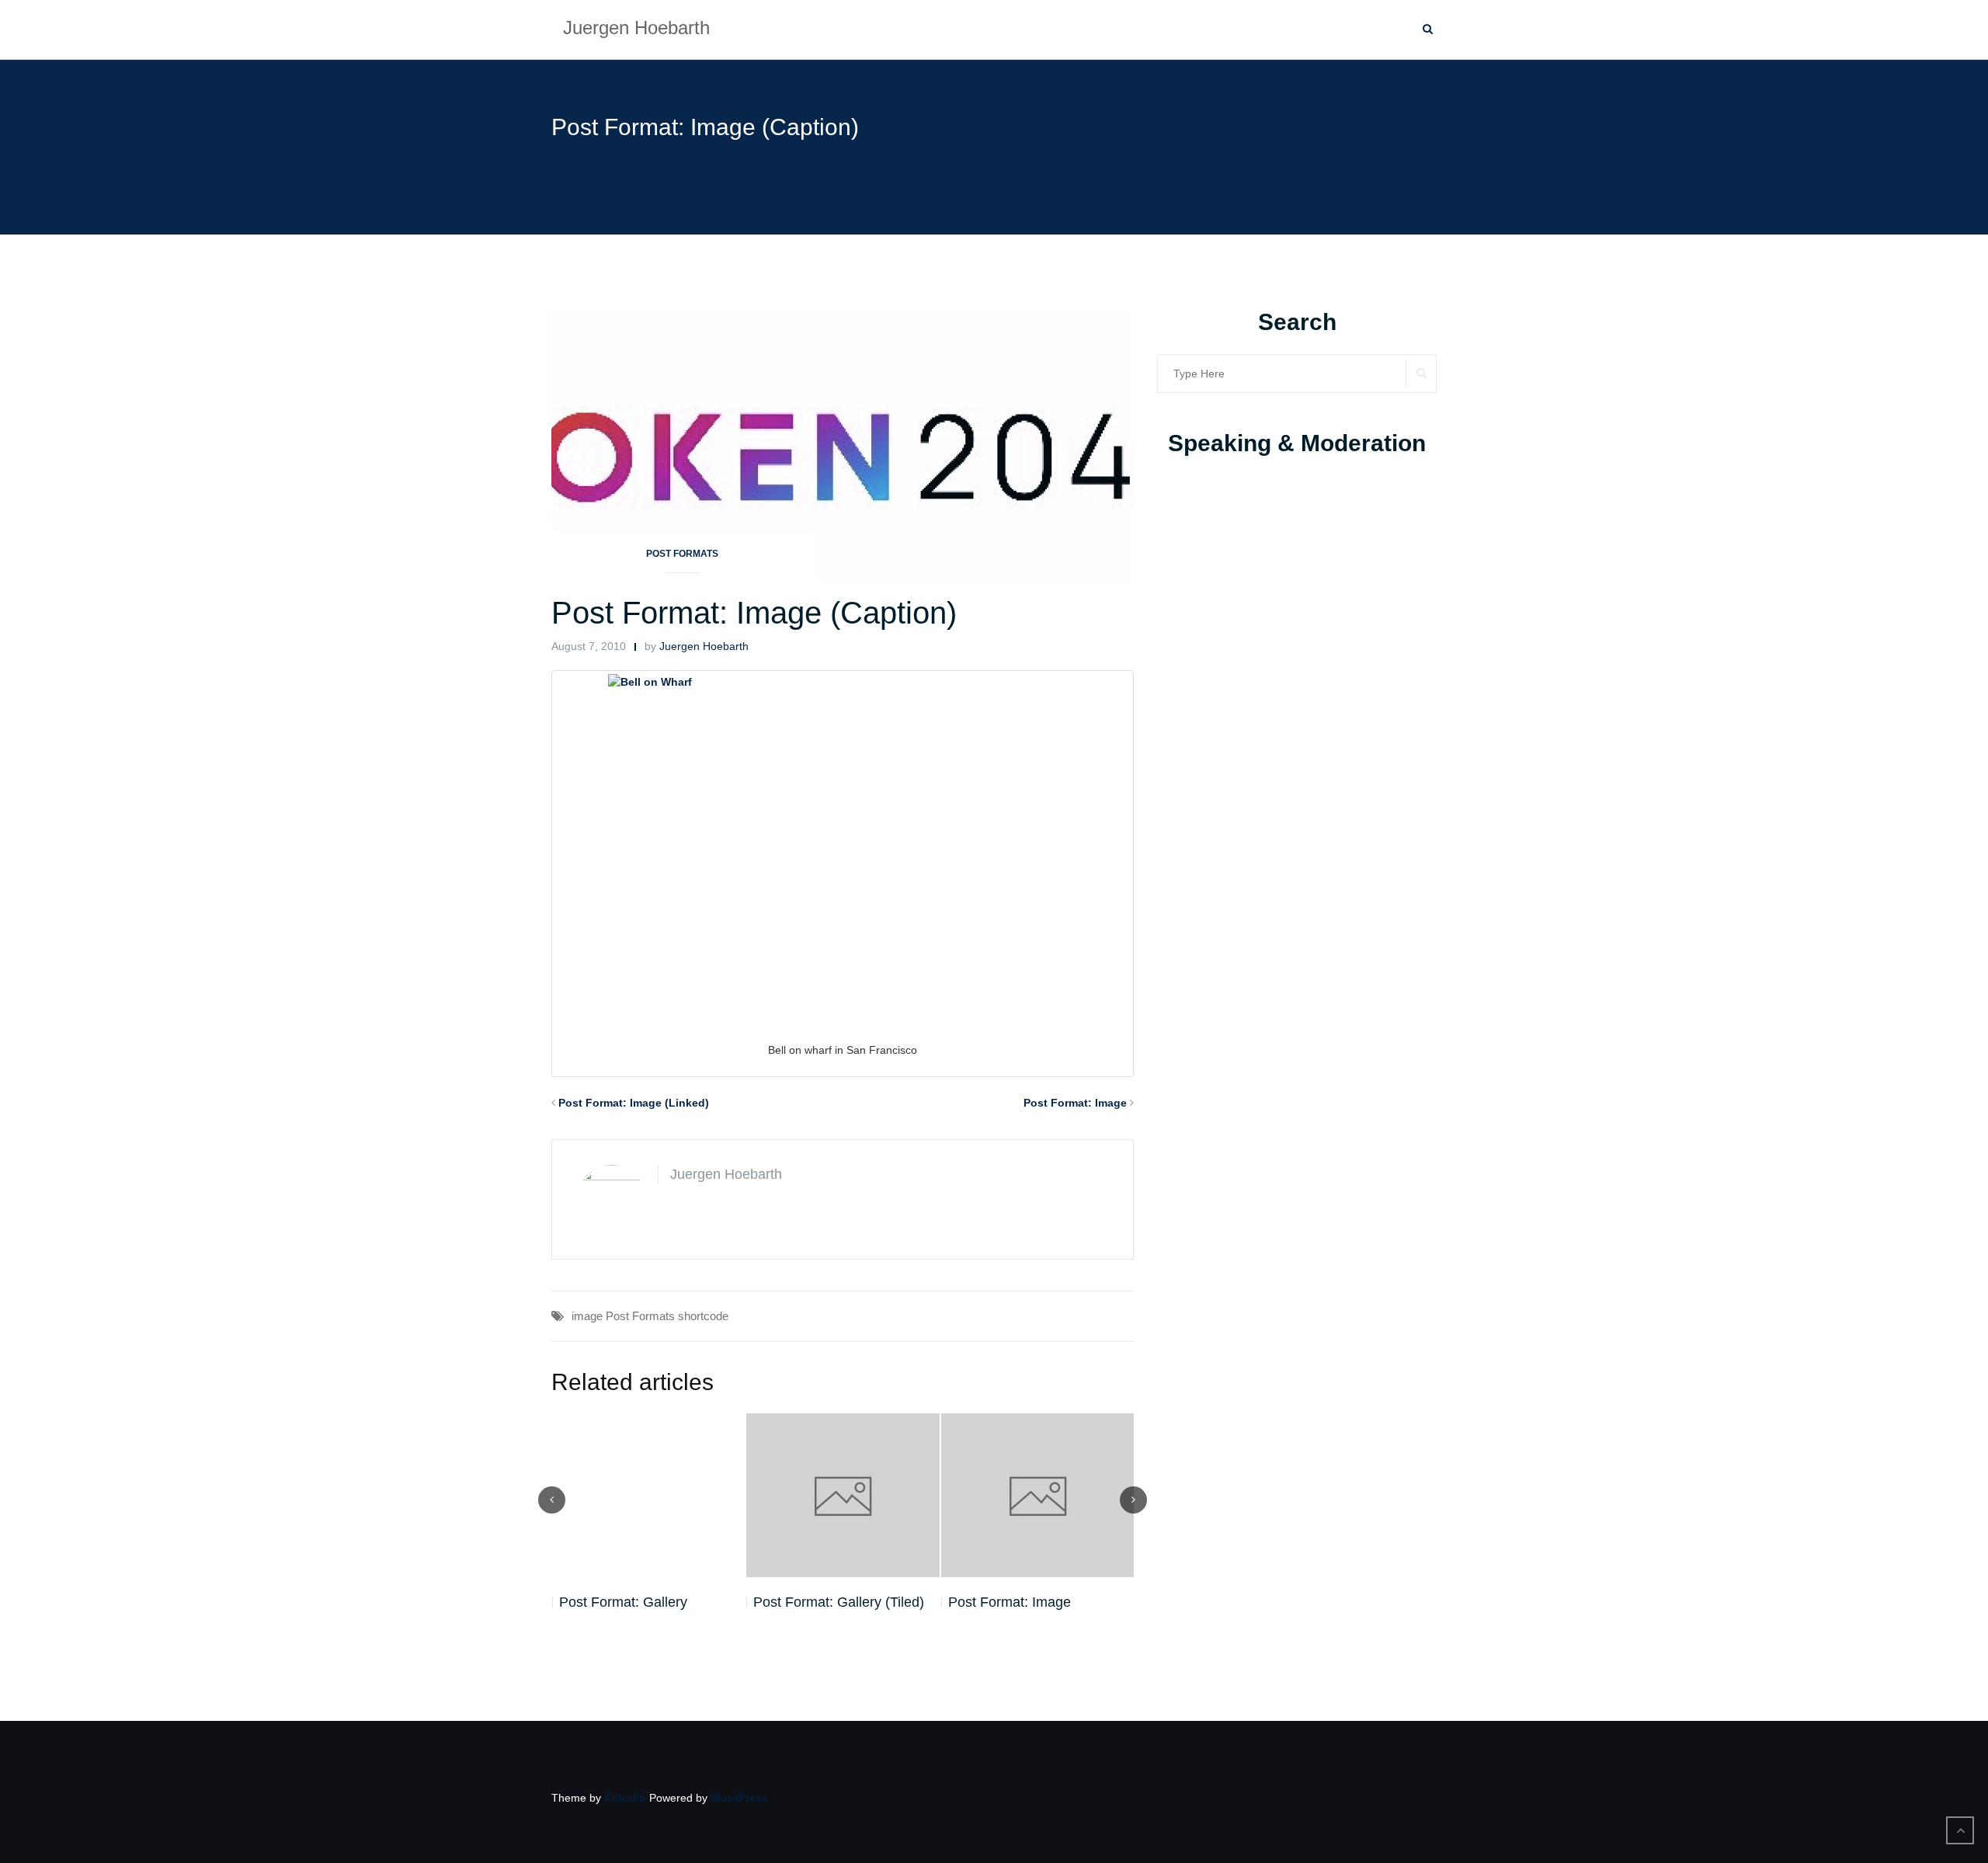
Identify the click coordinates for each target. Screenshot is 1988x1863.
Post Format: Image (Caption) (754, 613)
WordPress (739, 1798)
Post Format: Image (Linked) (634, 1103)
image (587, 1316)
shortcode (703, 1316)
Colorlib (625, 1798)
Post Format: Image (1075, 1103)
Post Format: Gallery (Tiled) (644, 1602)
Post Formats (682, 554)
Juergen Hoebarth (704, 646)
